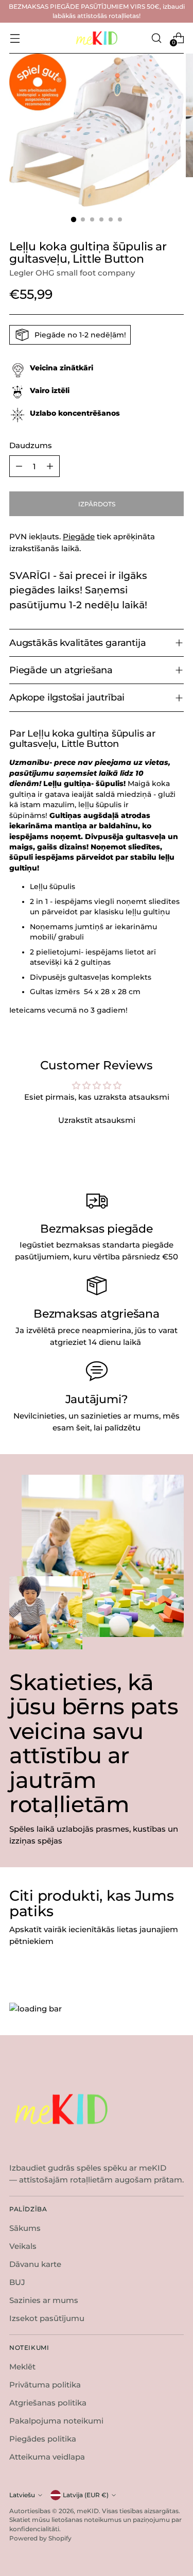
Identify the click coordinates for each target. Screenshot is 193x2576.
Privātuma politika (45, 2385)
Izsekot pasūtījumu (47, 2318)
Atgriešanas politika (48, 2403)
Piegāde (79, 536)
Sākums (25, 2228)
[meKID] (97, 38)
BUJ (17, 2282)
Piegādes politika (43, 2439)
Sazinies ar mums (44, 2300)
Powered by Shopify (40, 2538)
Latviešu (22, 2495)
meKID (88, 2511)
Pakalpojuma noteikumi (56, 2421)
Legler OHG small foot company (72, 273)
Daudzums (31, 445)
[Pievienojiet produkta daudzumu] (50, 466)
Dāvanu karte (35, 2264)
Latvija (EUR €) (86, 2495)
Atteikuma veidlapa (47, 2457)
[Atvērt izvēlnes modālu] (15, 38)
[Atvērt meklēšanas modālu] (156, 38)
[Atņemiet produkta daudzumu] (19, 466)
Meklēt (22, 2367)
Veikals (23, 2246)
